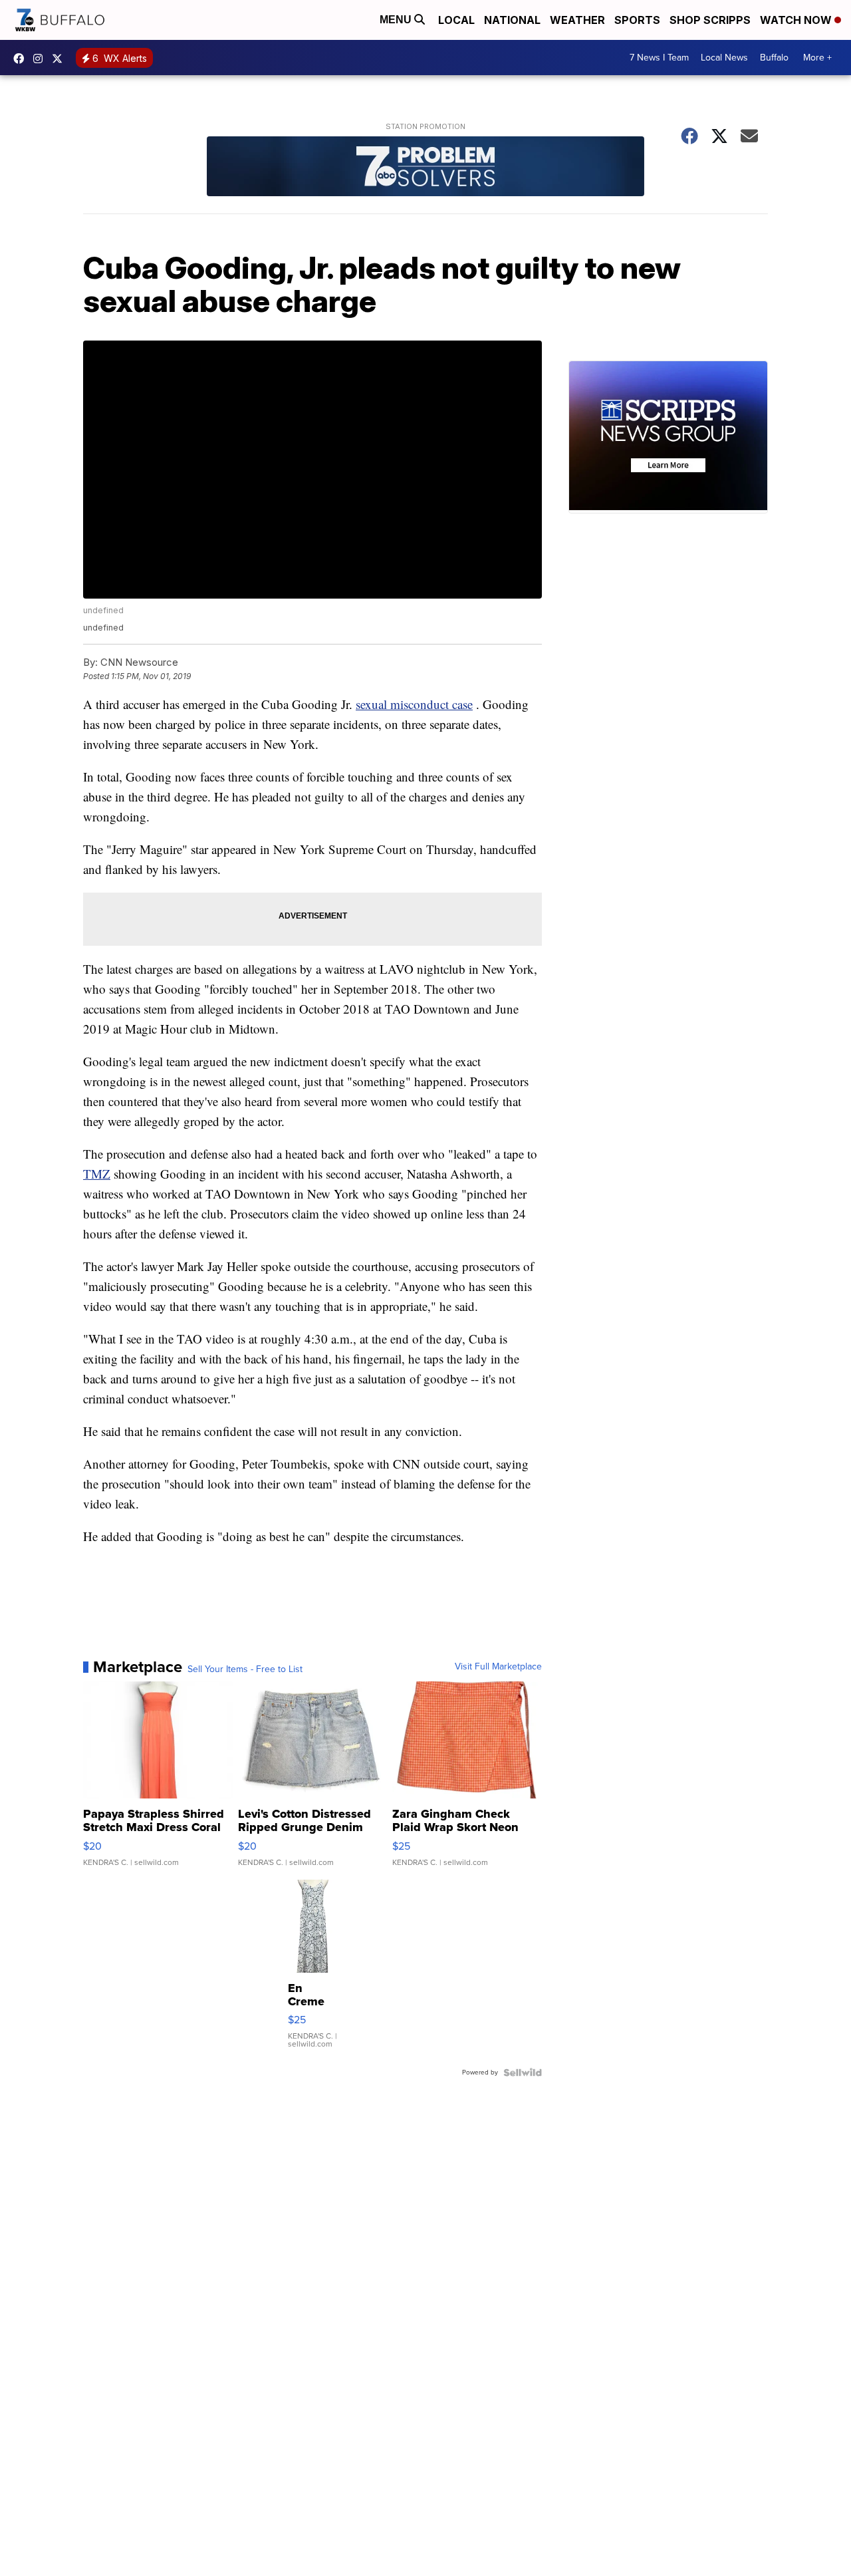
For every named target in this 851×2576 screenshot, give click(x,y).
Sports (637, 20)
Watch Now (797, 20)
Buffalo (774, 58)
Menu (397, 20)
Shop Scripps (710, 20)
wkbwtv (22, 59)
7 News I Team (659, 58)
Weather (577, 20)
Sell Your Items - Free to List (245, 1669)
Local (456, 20)
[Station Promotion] (425, 168)
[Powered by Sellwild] (523, 2073)
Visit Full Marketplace (498, 1667)
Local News (724, 58)
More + (817, 58)
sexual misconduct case (414, 704)
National (512, 20)
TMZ (97, 1174)
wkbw (41, 59)
